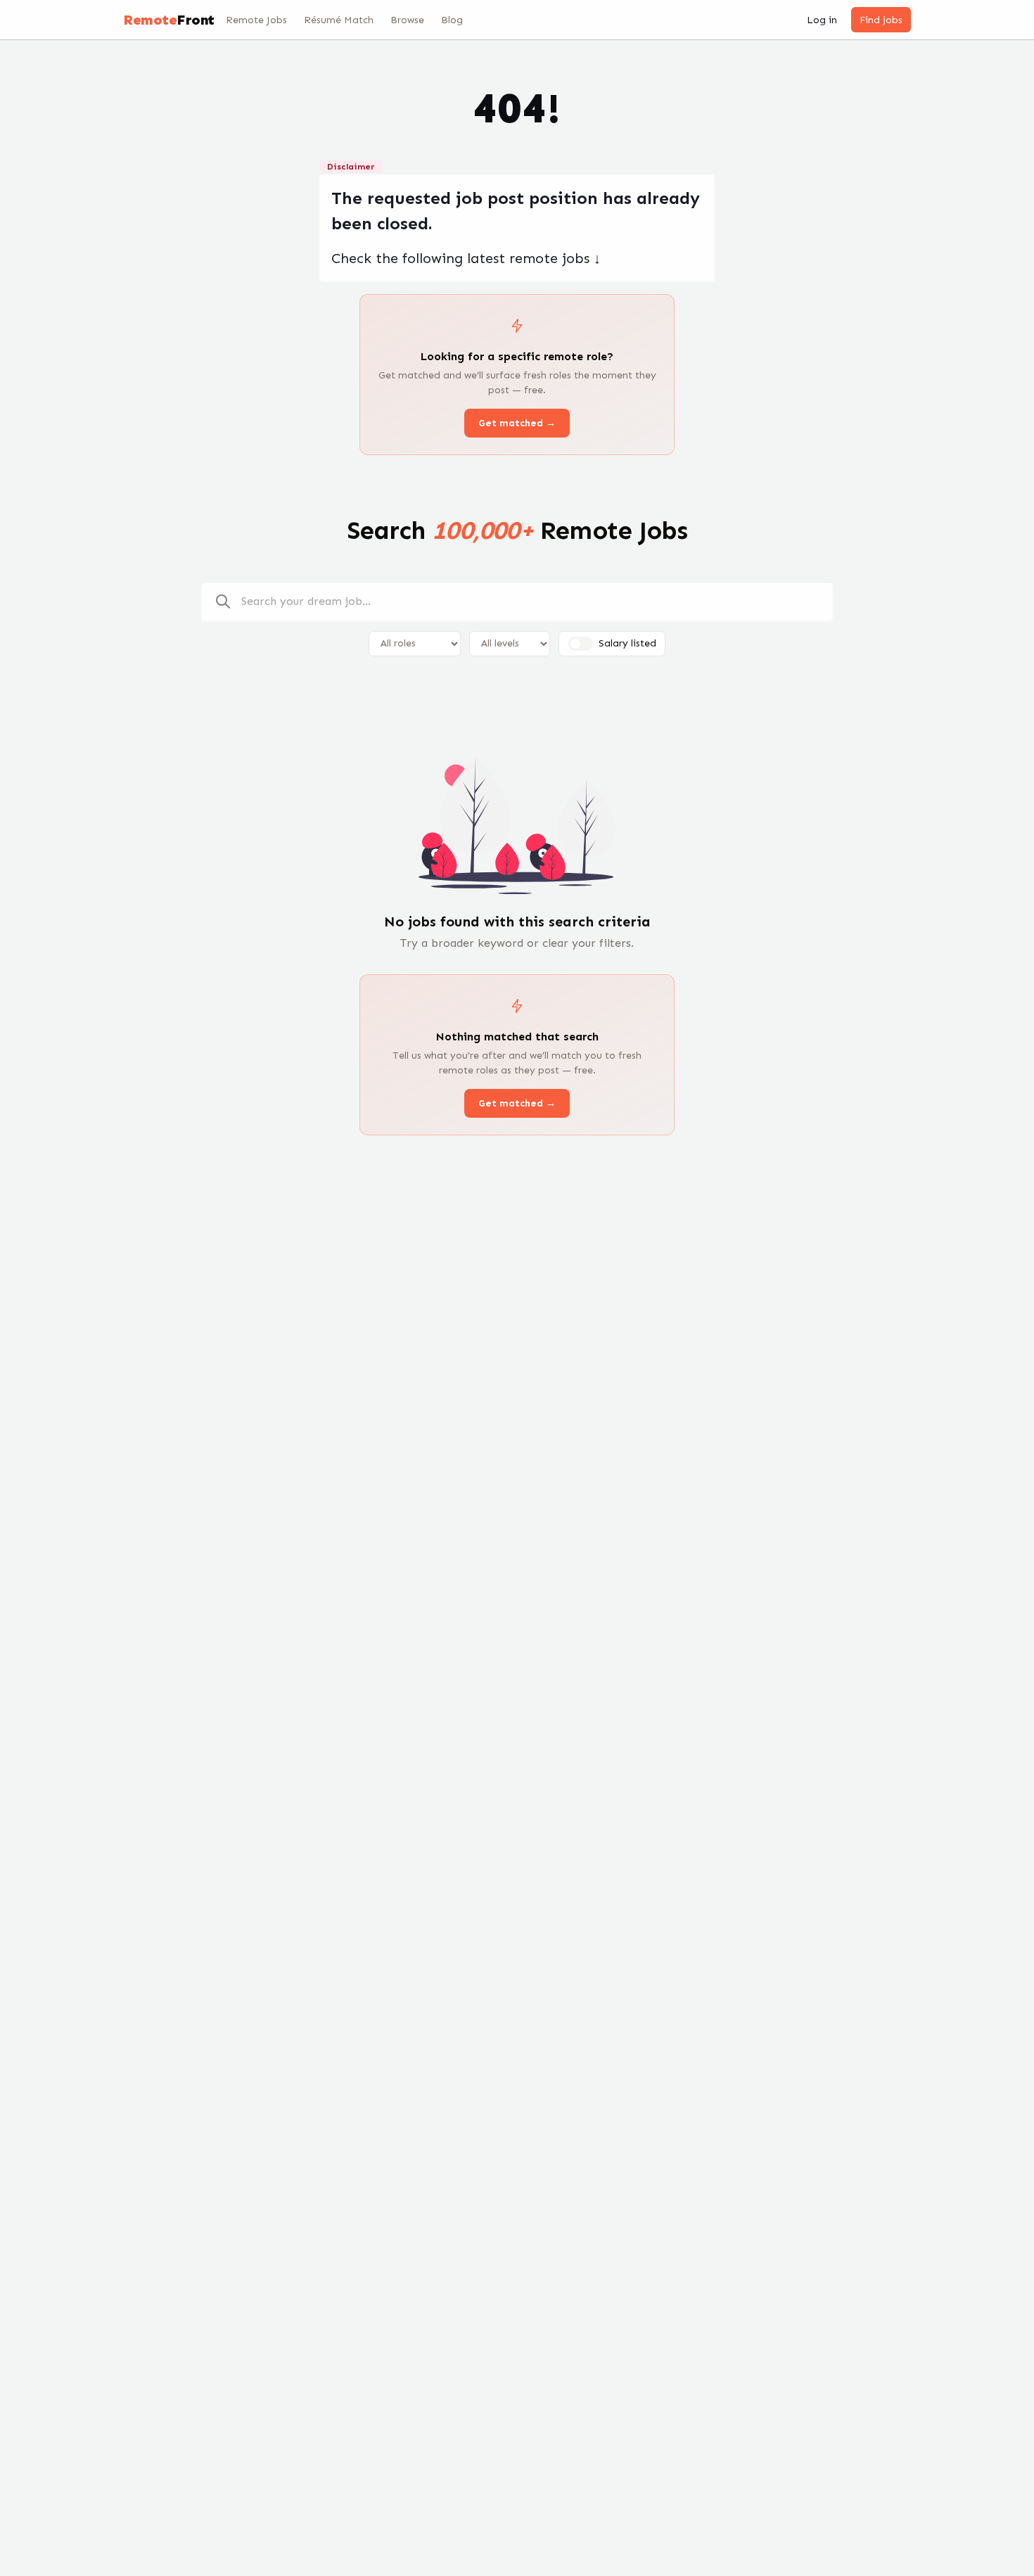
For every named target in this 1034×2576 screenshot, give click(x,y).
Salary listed (627, 643)
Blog (452, 20)
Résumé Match (339, 20)
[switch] (580, 644)
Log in (822, 20)
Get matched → (517, 423)
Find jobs (881, 20)
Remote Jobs (256, 20)
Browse (407, 20)
